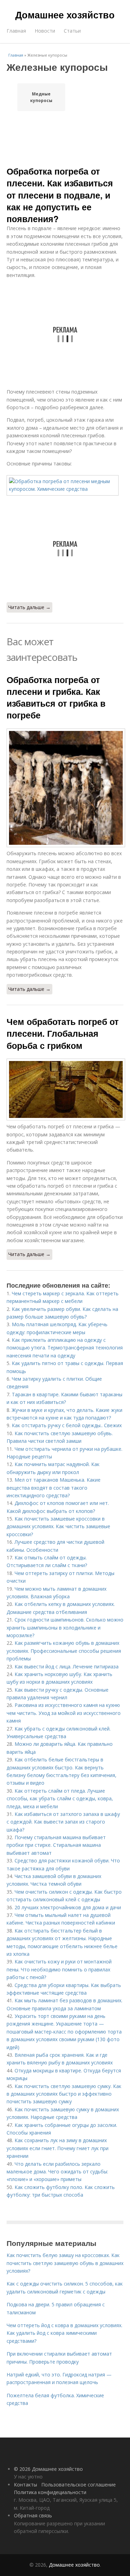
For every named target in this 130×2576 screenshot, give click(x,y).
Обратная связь (33, 2515)
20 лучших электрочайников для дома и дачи (68, 1907)
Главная (16, 31)
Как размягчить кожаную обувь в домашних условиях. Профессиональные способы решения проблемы (64, 1651)
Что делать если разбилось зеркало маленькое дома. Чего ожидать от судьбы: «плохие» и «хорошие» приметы (57, 2172)
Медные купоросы (41, 97)
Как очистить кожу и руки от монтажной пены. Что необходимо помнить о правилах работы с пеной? (59, 1969)
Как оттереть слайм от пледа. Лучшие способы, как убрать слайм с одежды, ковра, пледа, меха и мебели (60, 1799)
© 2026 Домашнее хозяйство (48, 2469)
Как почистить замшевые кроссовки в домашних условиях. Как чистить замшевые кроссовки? (58, 1526)
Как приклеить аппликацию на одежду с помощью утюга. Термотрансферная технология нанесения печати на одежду (65, 1348)
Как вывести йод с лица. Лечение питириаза (67, 1666)
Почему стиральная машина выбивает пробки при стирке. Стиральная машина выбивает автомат (56, 1845)
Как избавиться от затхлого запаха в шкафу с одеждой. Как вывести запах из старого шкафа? (63, 1822)
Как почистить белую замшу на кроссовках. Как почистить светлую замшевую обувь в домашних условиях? (65, 2263)
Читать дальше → (29, 607)
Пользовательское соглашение (79, 2485)
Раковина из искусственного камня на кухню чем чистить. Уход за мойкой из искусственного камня (64, 1713)
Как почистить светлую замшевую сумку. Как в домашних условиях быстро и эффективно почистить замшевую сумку (64, 2094)
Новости (45, 31)
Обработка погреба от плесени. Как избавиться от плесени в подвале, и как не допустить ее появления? (60, 195)
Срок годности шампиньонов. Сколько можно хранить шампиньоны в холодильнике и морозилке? (65, 1627)
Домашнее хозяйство (65, 15)
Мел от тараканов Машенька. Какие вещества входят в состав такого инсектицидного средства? (54, 1488)
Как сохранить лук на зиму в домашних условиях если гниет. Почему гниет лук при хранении (58, 2148)
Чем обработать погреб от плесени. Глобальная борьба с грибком (63, 1033)
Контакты (25, 2485)
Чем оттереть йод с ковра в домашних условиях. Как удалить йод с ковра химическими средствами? (64, 2333)
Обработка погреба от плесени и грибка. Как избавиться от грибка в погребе (56, 697)
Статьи (72, 31)
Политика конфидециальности (50, 2492)
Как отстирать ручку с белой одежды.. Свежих (67, 1425)
